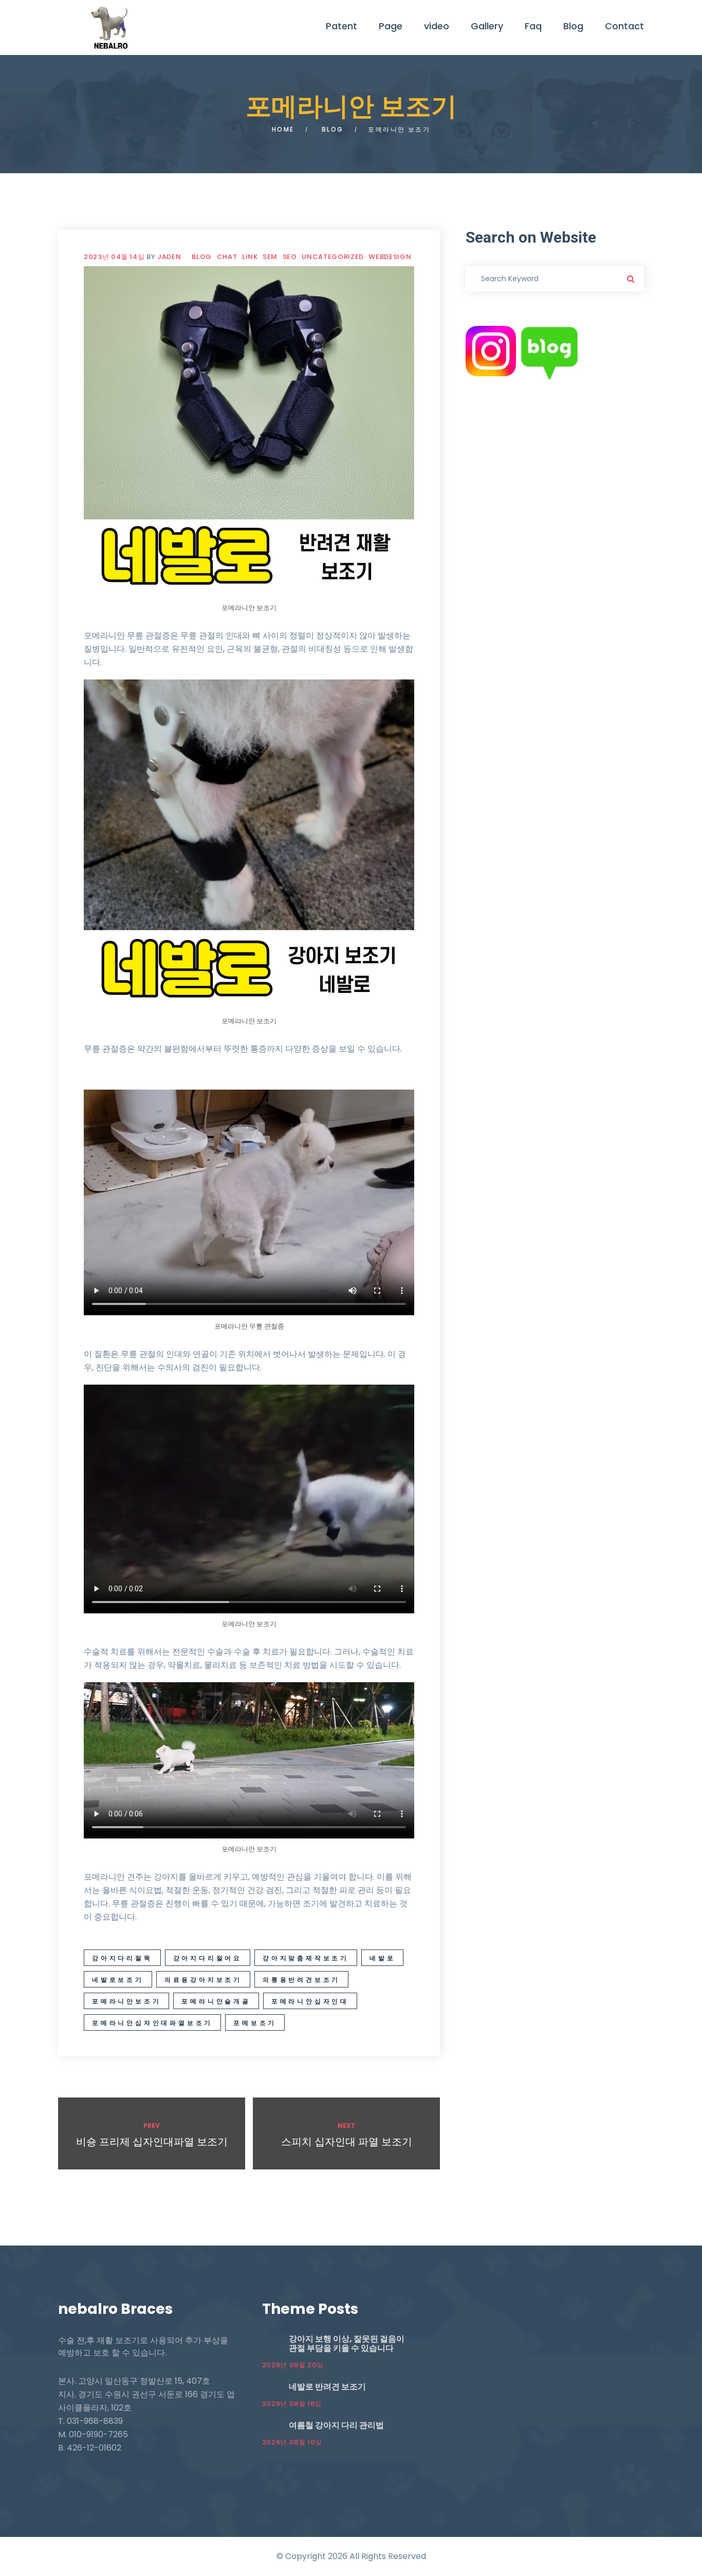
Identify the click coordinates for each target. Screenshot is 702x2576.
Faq (533, 26)
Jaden (169, 257)
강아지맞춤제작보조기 (306, 1958)
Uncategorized (332, 257)
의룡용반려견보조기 (301, 1980)
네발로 (382, 1958)
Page (391, 26)
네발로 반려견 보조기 (327, 2387)
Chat (227, 257)
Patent (341, 26)
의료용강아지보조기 (203, 1980)
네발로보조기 (118, 1980)
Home (283, 129)
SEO (290, 257)
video (437, 26)
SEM (270, 257)
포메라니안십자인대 (310, 2001)
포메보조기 (255, 2023)
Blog (573, 26)
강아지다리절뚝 (122, 1958)
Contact (624, 26)
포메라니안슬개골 (216, 2001)
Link (250, 257)
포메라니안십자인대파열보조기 (152, 2023)
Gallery (487, 26)
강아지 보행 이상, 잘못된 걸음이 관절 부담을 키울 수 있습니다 (347, 2343)
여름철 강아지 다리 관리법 (336, 2425)
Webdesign (390, 257)
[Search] (631, 279)
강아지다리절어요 (208, 1958)
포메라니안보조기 (126, 2001)
